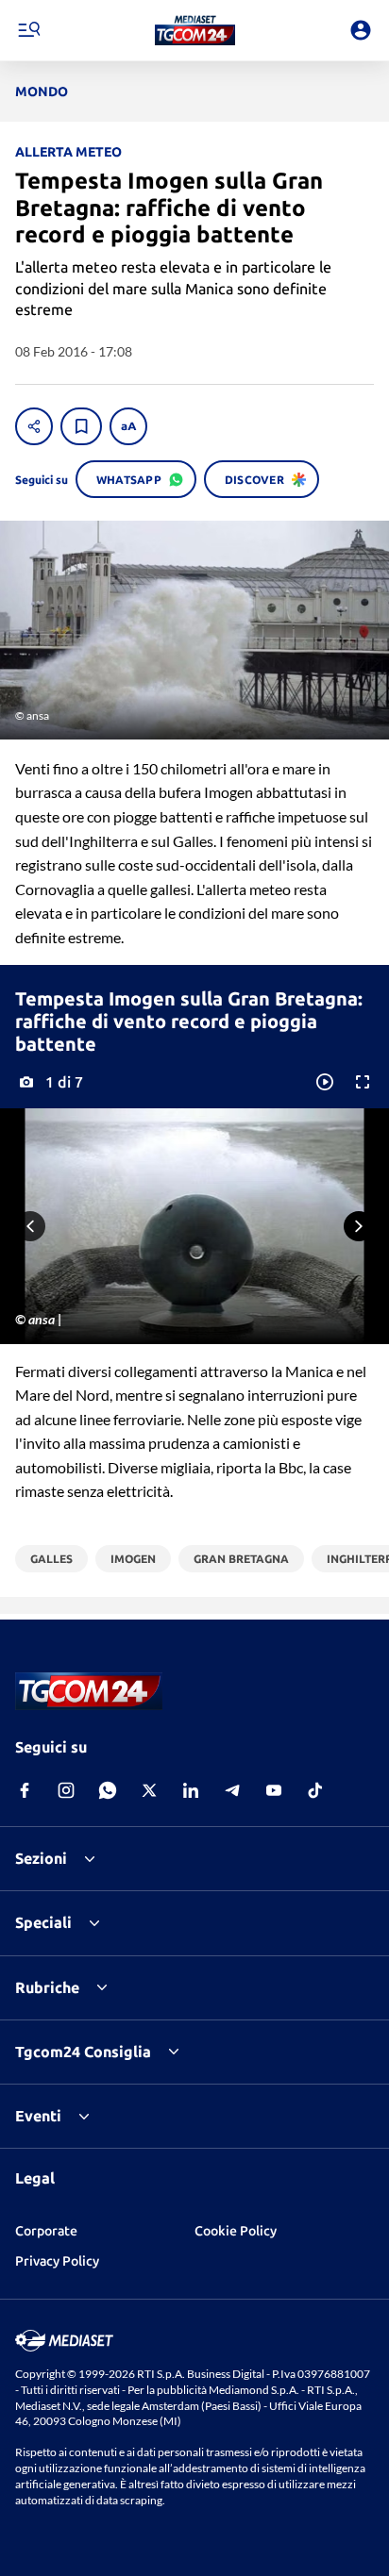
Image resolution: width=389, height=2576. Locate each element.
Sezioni (41, 1858)
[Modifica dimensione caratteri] (128, 426)
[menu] (28, 30)
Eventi (38, 2116)
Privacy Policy (57, 2261)
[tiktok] (315, 1790)
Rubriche (47, 1987)
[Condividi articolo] (34, 426)
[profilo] (361, 30)
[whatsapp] (108, 1790)
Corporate (46, 2231)
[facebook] (25, 1790)
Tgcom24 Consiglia (83, 2052)
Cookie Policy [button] (236, 2231)
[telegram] (232, 1790)
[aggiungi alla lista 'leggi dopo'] (81, 426)
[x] (149, 1790)
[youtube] (274, 1790)
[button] (195, 30)
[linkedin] (191, 1790)
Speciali (43, 1922)
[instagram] (66, 1790)
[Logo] (195, 30)
